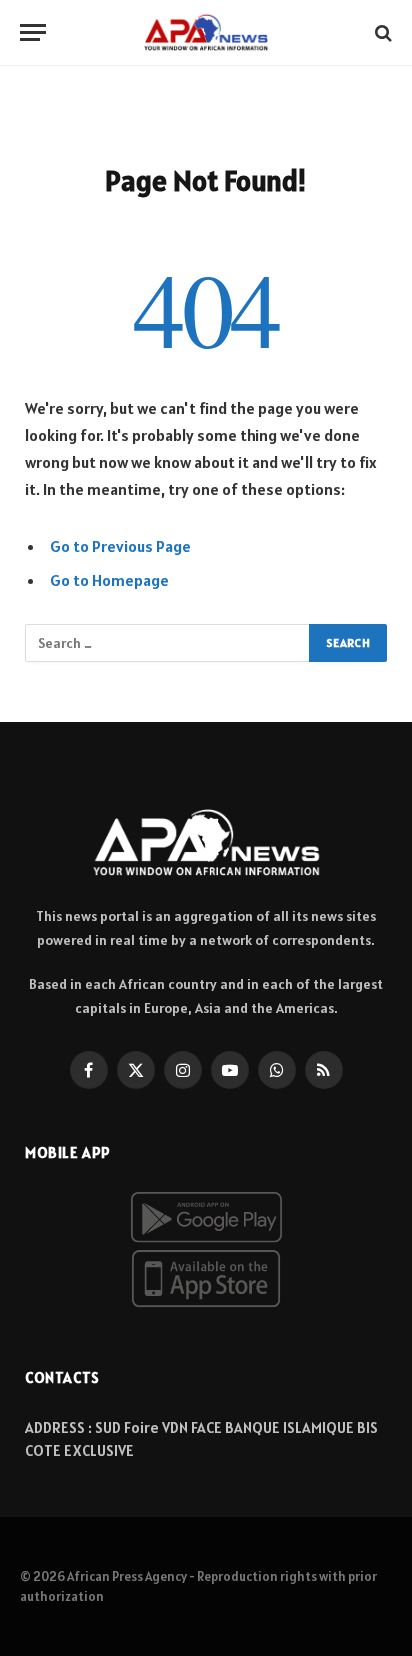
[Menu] (33, 32)
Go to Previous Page (120, 546)
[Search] (381, 32)
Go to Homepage (109, 580)
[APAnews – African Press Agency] (206, 32)
